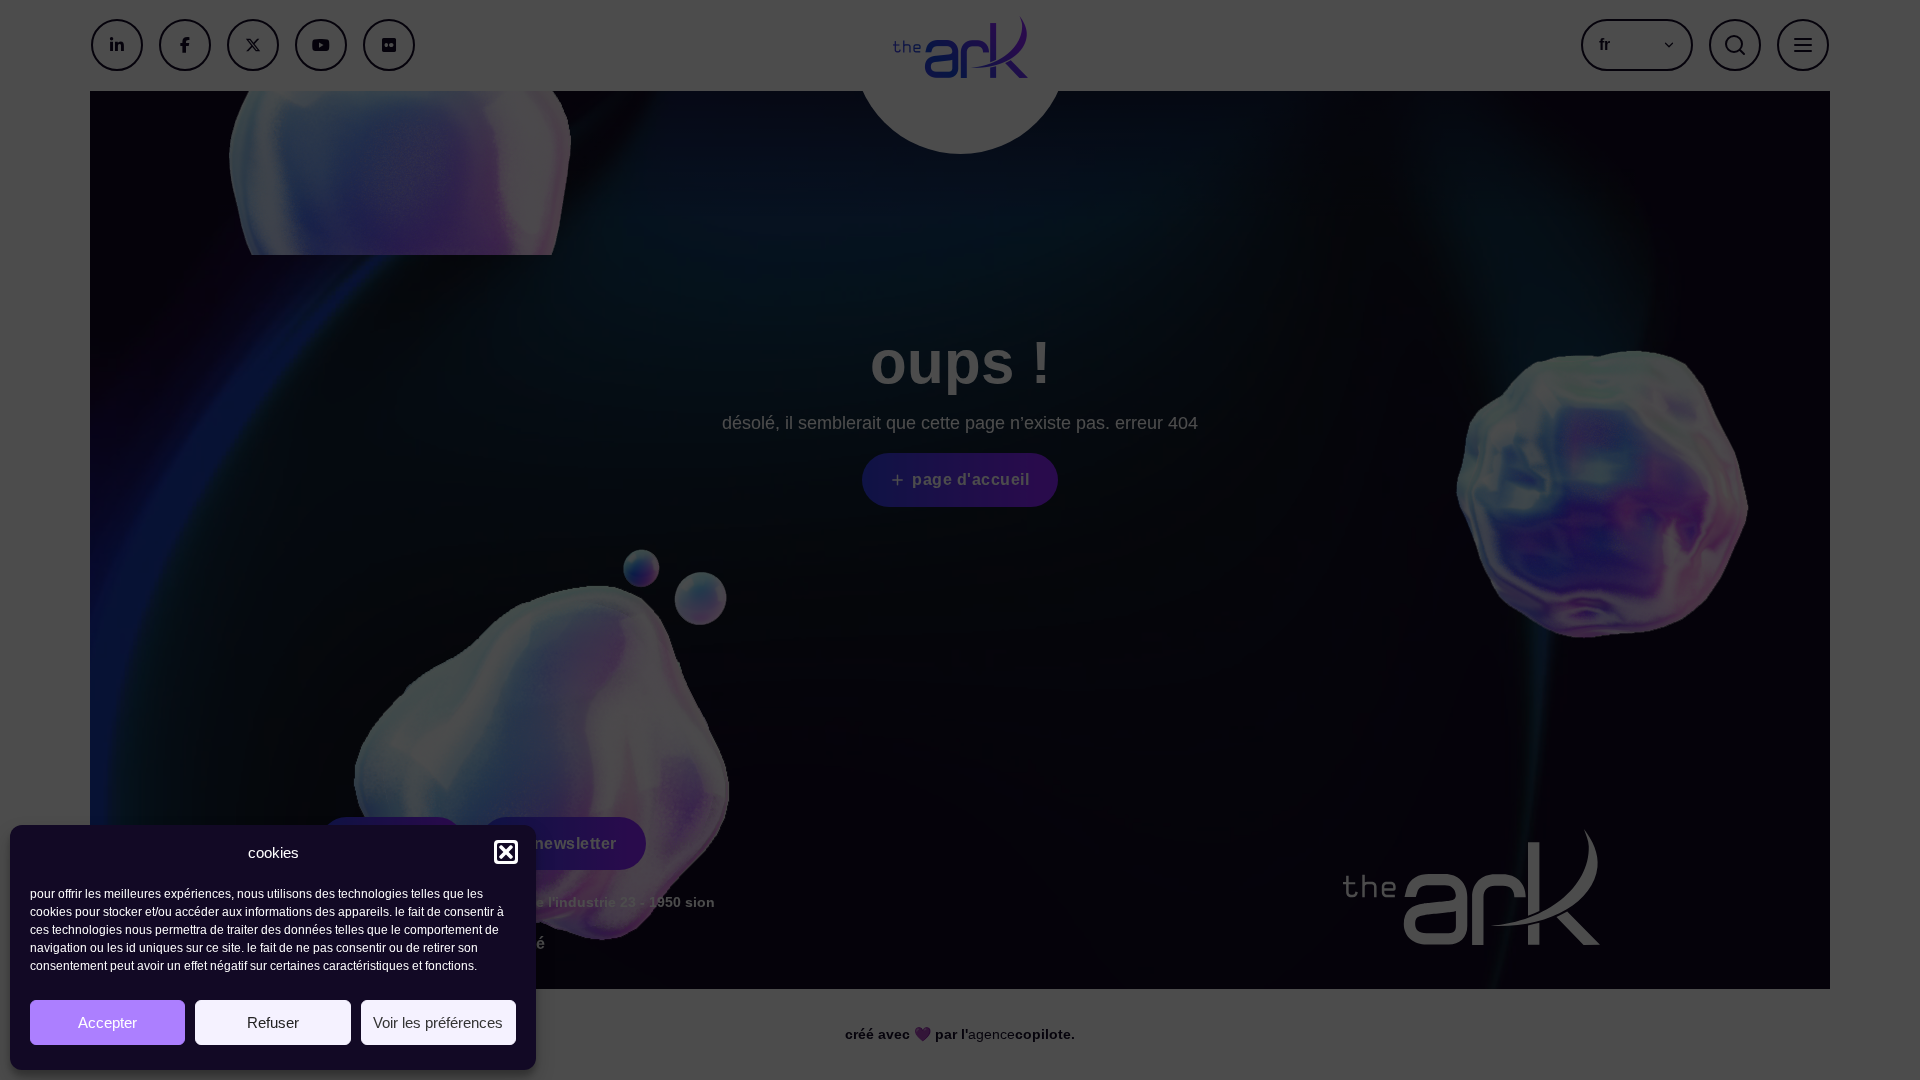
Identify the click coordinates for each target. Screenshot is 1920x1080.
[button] (506, 852)
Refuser (273, 1022)
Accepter (107, 1022)
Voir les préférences (438, 1022)
